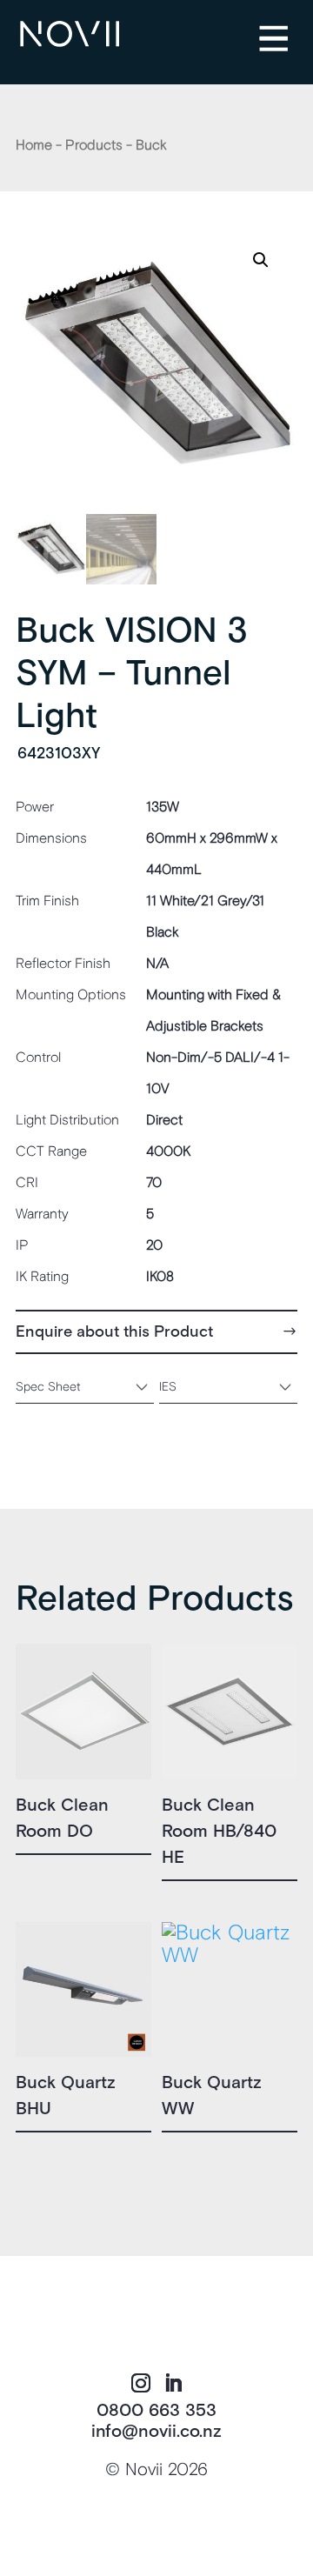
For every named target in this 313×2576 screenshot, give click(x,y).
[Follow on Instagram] (141, 2383)
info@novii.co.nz (156, 2432)
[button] (261, 260)
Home (34, 145)
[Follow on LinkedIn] (173, 2383)
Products (94, 145)
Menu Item (287, 27)
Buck (151, 145)
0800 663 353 (156, 2411)
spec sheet (48, 1387)
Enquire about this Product (114, 1332)
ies (168, 1387)
